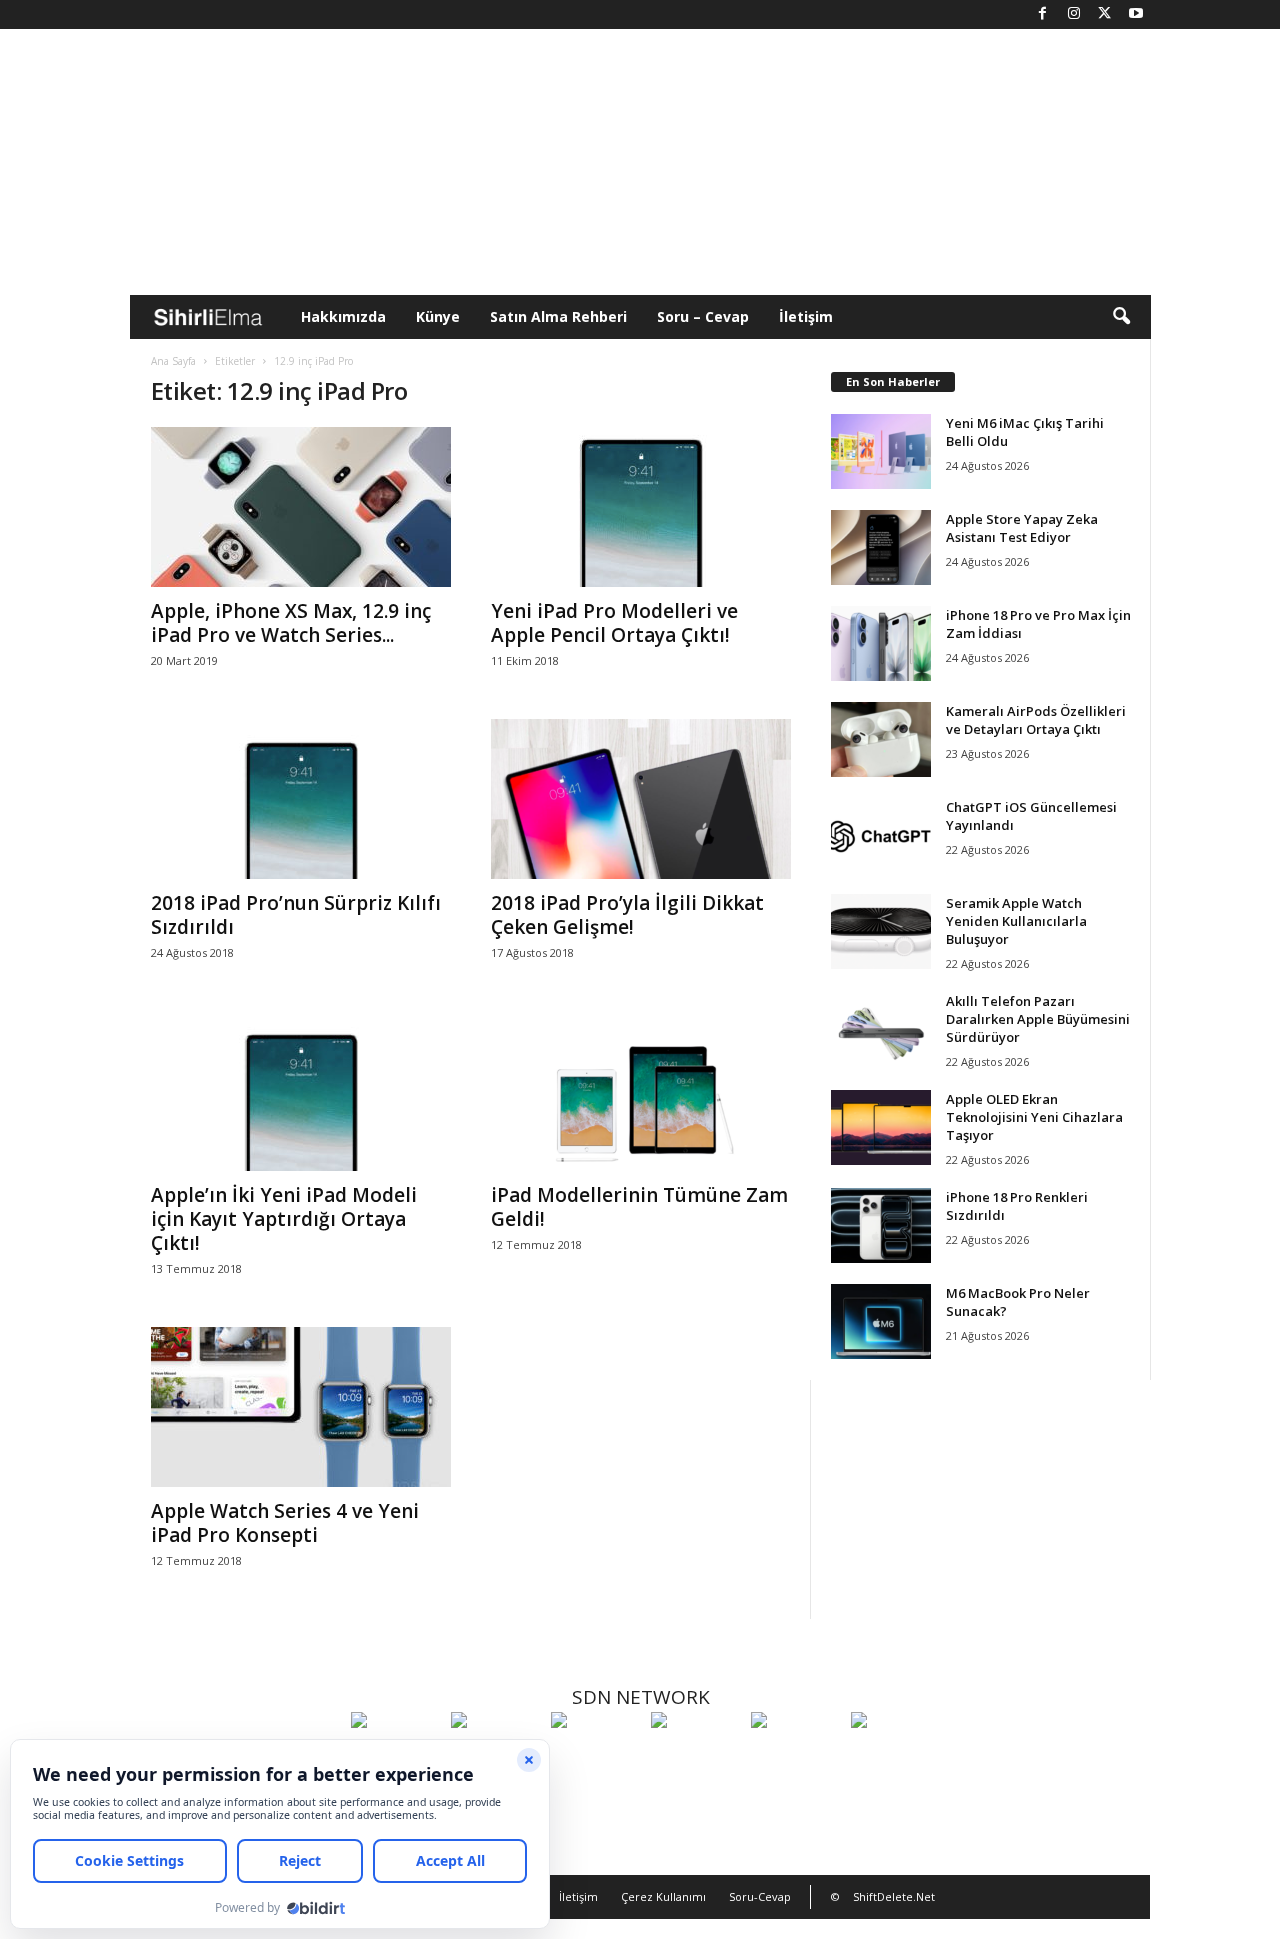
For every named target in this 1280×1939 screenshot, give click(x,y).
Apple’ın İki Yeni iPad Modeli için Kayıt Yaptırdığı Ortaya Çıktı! (284, 1219)
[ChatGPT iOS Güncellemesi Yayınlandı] (881, 835)
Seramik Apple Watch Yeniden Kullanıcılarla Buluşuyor (1016, 921)
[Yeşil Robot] (596, 1757)
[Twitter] (1105, 14)
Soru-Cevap (760, 1896)
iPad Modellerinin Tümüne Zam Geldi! (639, 1207)
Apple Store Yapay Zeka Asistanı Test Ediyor (1022, 528)
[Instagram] (1074, 14)
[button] (1121, 317)
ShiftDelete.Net (894, 1896)
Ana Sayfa (173, 361)
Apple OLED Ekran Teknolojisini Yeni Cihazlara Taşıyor (1034, 1117)
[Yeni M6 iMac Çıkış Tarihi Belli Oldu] (881, 451)
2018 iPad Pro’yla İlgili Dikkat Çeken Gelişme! (627, 915)
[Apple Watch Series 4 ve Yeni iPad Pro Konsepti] (301, 1407)
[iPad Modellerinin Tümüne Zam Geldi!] (641, 1091)
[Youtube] (1136, 14)
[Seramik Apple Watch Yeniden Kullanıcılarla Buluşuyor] (881, 931)
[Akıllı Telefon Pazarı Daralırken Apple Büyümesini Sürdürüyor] (881, 1029)
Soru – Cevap (703, 316)
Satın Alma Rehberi (558, 316)
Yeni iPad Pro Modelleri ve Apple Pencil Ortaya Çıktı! (614, 623)
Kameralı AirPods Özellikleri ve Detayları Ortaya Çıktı (1036, 720)
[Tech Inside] (696, 1757)
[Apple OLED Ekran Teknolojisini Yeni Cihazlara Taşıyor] (881, 1127)
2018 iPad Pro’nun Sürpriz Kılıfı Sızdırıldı (296, 915)
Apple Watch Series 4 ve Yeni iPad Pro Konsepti (285, 1523)
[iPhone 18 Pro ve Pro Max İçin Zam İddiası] (881, 643)
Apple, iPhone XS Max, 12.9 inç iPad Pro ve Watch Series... (291, 623)
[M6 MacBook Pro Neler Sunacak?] (881, 1321)
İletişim (806, 316)
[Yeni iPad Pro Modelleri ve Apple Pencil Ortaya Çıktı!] (641, 507)
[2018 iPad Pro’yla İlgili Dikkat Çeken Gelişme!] (641, 799)
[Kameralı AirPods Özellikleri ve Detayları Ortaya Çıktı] (881, 739)
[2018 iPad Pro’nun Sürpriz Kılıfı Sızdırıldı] (301, 799)
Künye (438, 316)
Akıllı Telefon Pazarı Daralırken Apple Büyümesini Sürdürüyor (1038, 1019)
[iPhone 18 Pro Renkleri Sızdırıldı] (881, 1225)
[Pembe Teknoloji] (796, 1757)
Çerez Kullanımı (663, 1896)
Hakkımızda (343, 316)
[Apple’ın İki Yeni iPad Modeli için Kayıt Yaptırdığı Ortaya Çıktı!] (301, 1091)
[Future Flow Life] (896, 1757)
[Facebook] (1043, 14)
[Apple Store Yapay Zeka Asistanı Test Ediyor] (881, 547)
